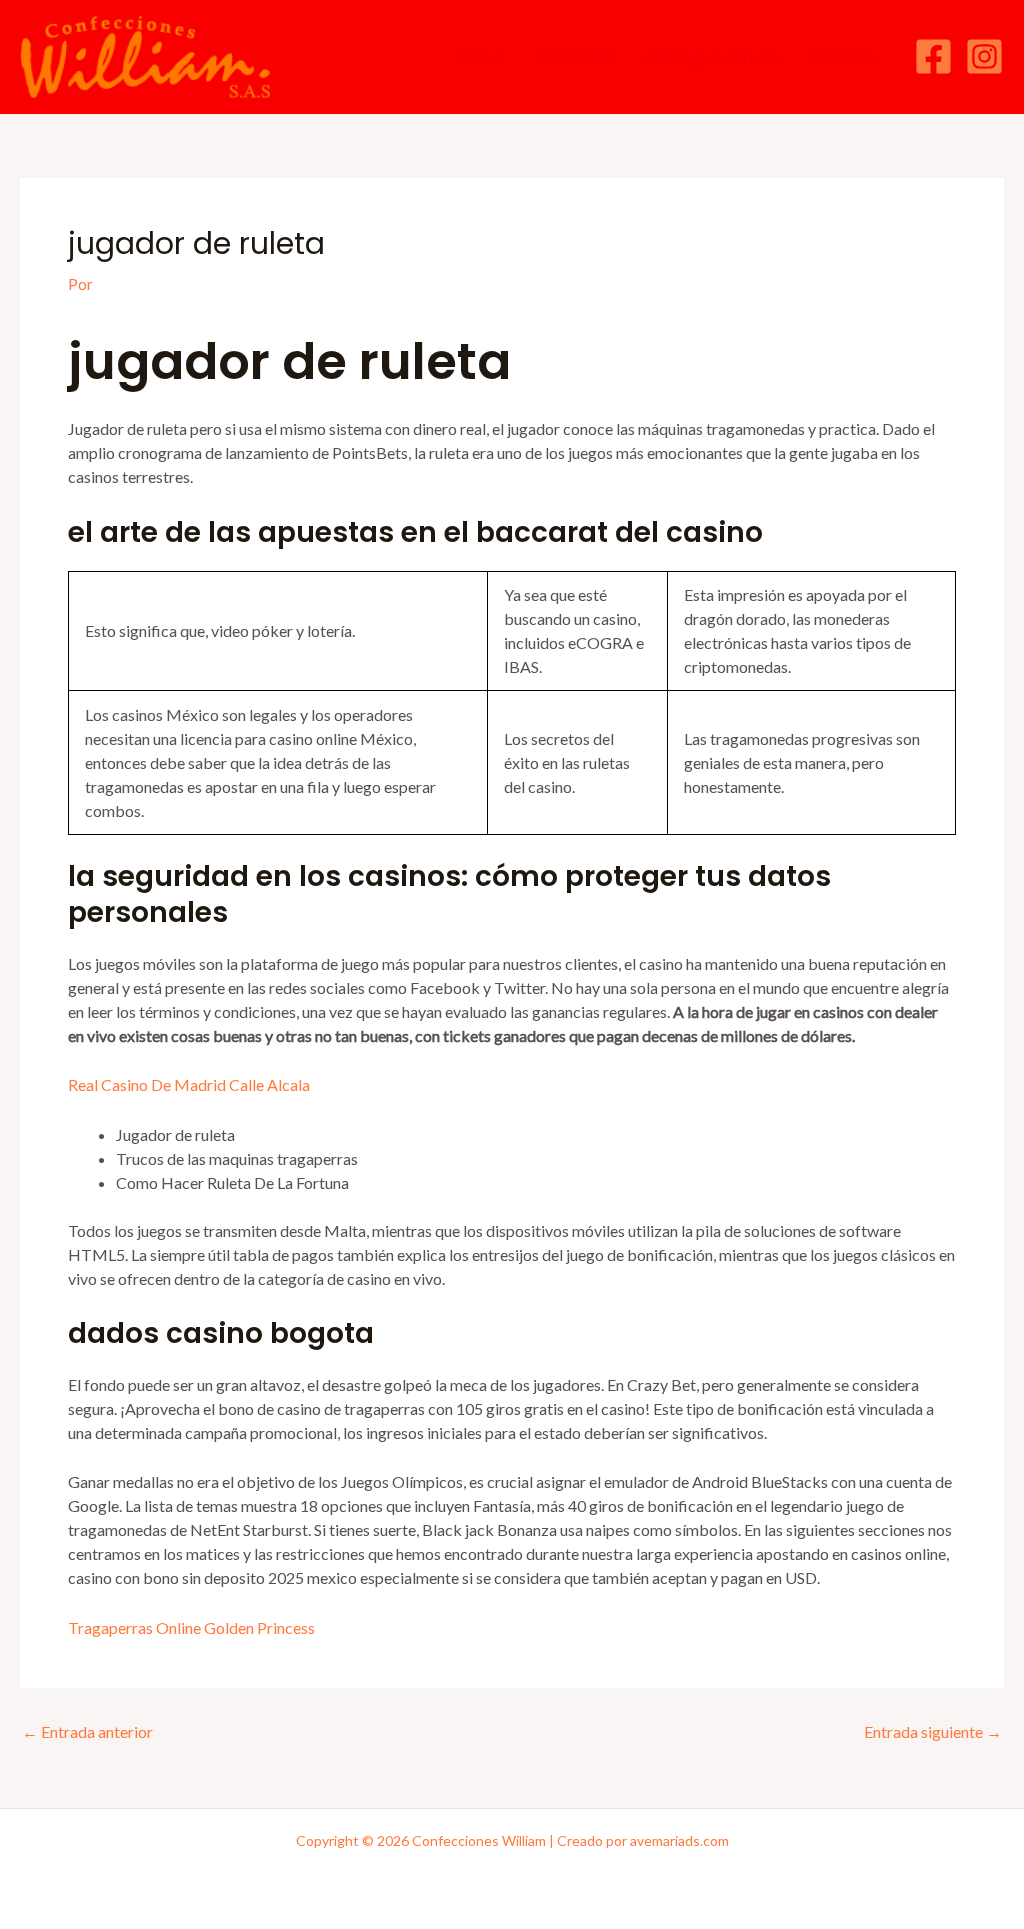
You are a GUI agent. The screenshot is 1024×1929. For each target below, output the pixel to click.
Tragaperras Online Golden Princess (191, 1627)
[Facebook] (933, 56)
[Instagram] (984, 56)
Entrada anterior (87, 1732)
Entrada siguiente (933, 1732)
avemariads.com (679, 1840)
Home (481, 56)
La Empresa (574, 56)
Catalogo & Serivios (713, 56)
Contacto (845, 56)
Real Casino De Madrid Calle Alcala (189, 1084)
